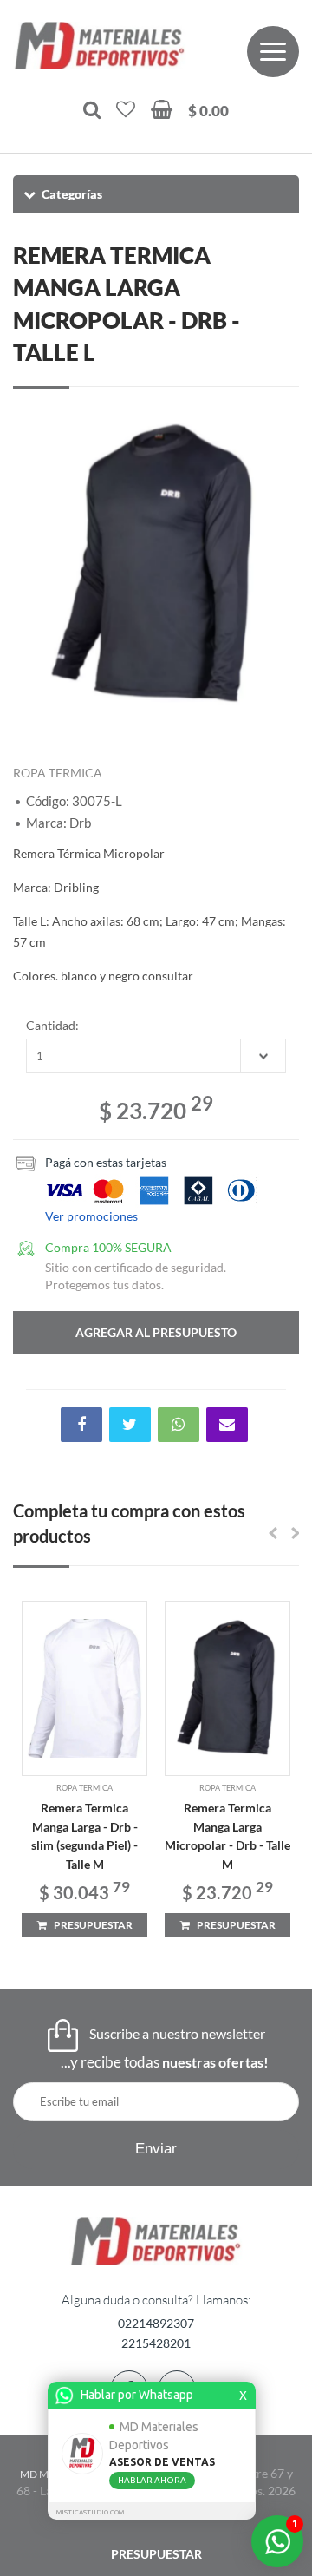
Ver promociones (91, 1216)
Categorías (72, 194)
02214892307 (156, 2323)
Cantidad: (52, 1025)
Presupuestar (156, 2554)
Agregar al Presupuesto (156, 1332)
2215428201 (156, 2343)
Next (277, 565)
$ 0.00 (208, 111)
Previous (35, 565)
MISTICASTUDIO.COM (90, 2512)
